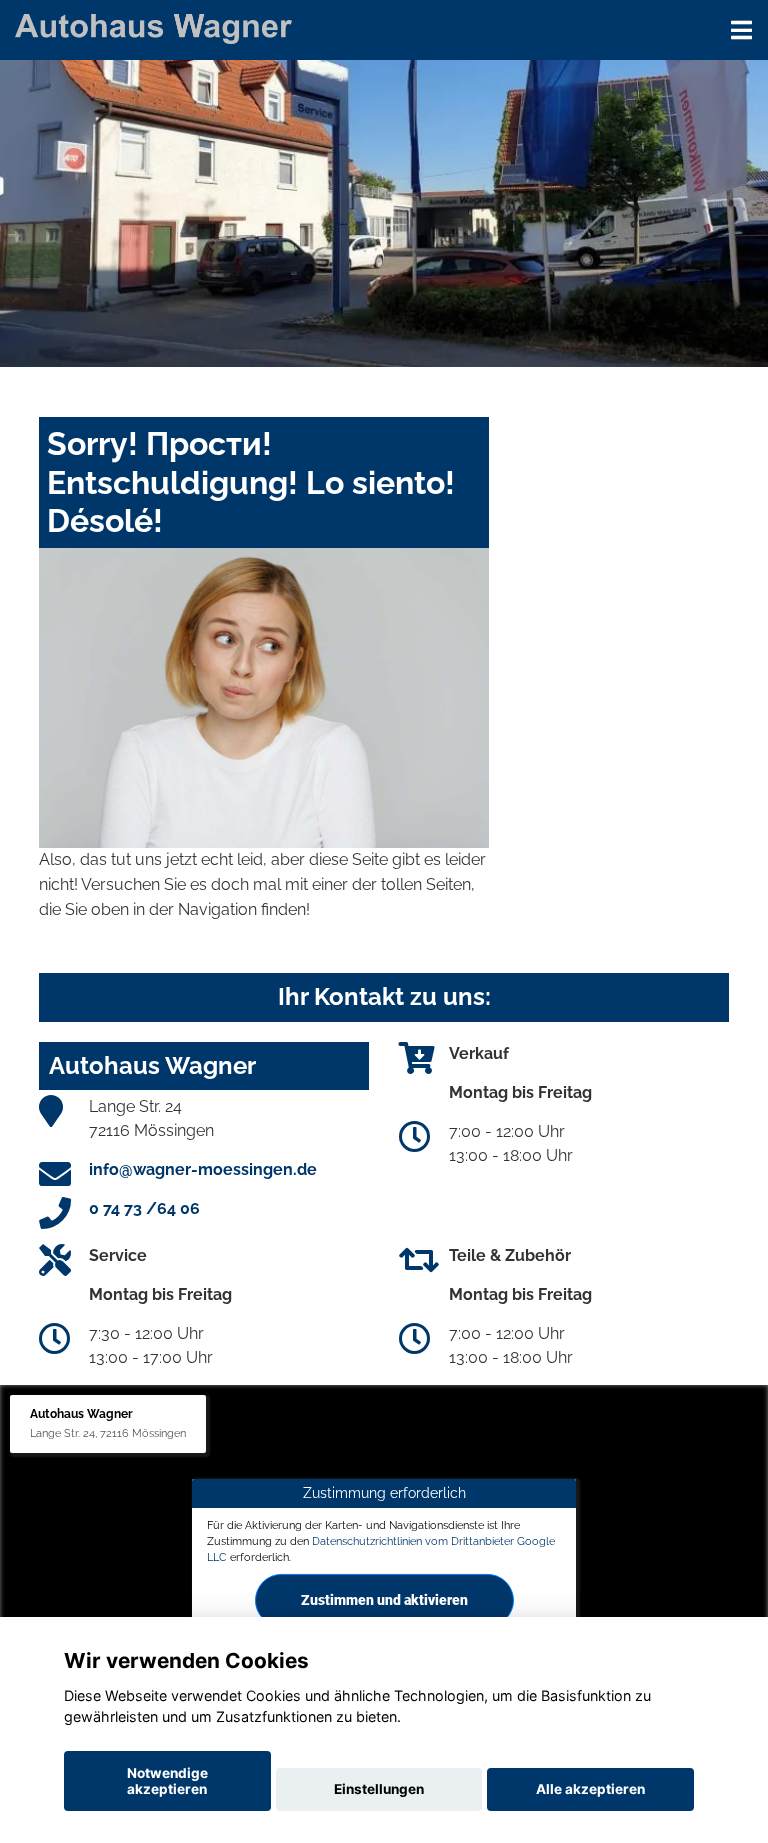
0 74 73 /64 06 (144, 1208)
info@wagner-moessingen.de (203, 1169)
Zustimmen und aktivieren (384, 1599)
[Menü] (741, 30)
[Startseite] (153, 27)
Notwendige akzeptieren (167, 1781)
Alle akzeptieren (590, 1789)
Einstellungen (379, 1789)
